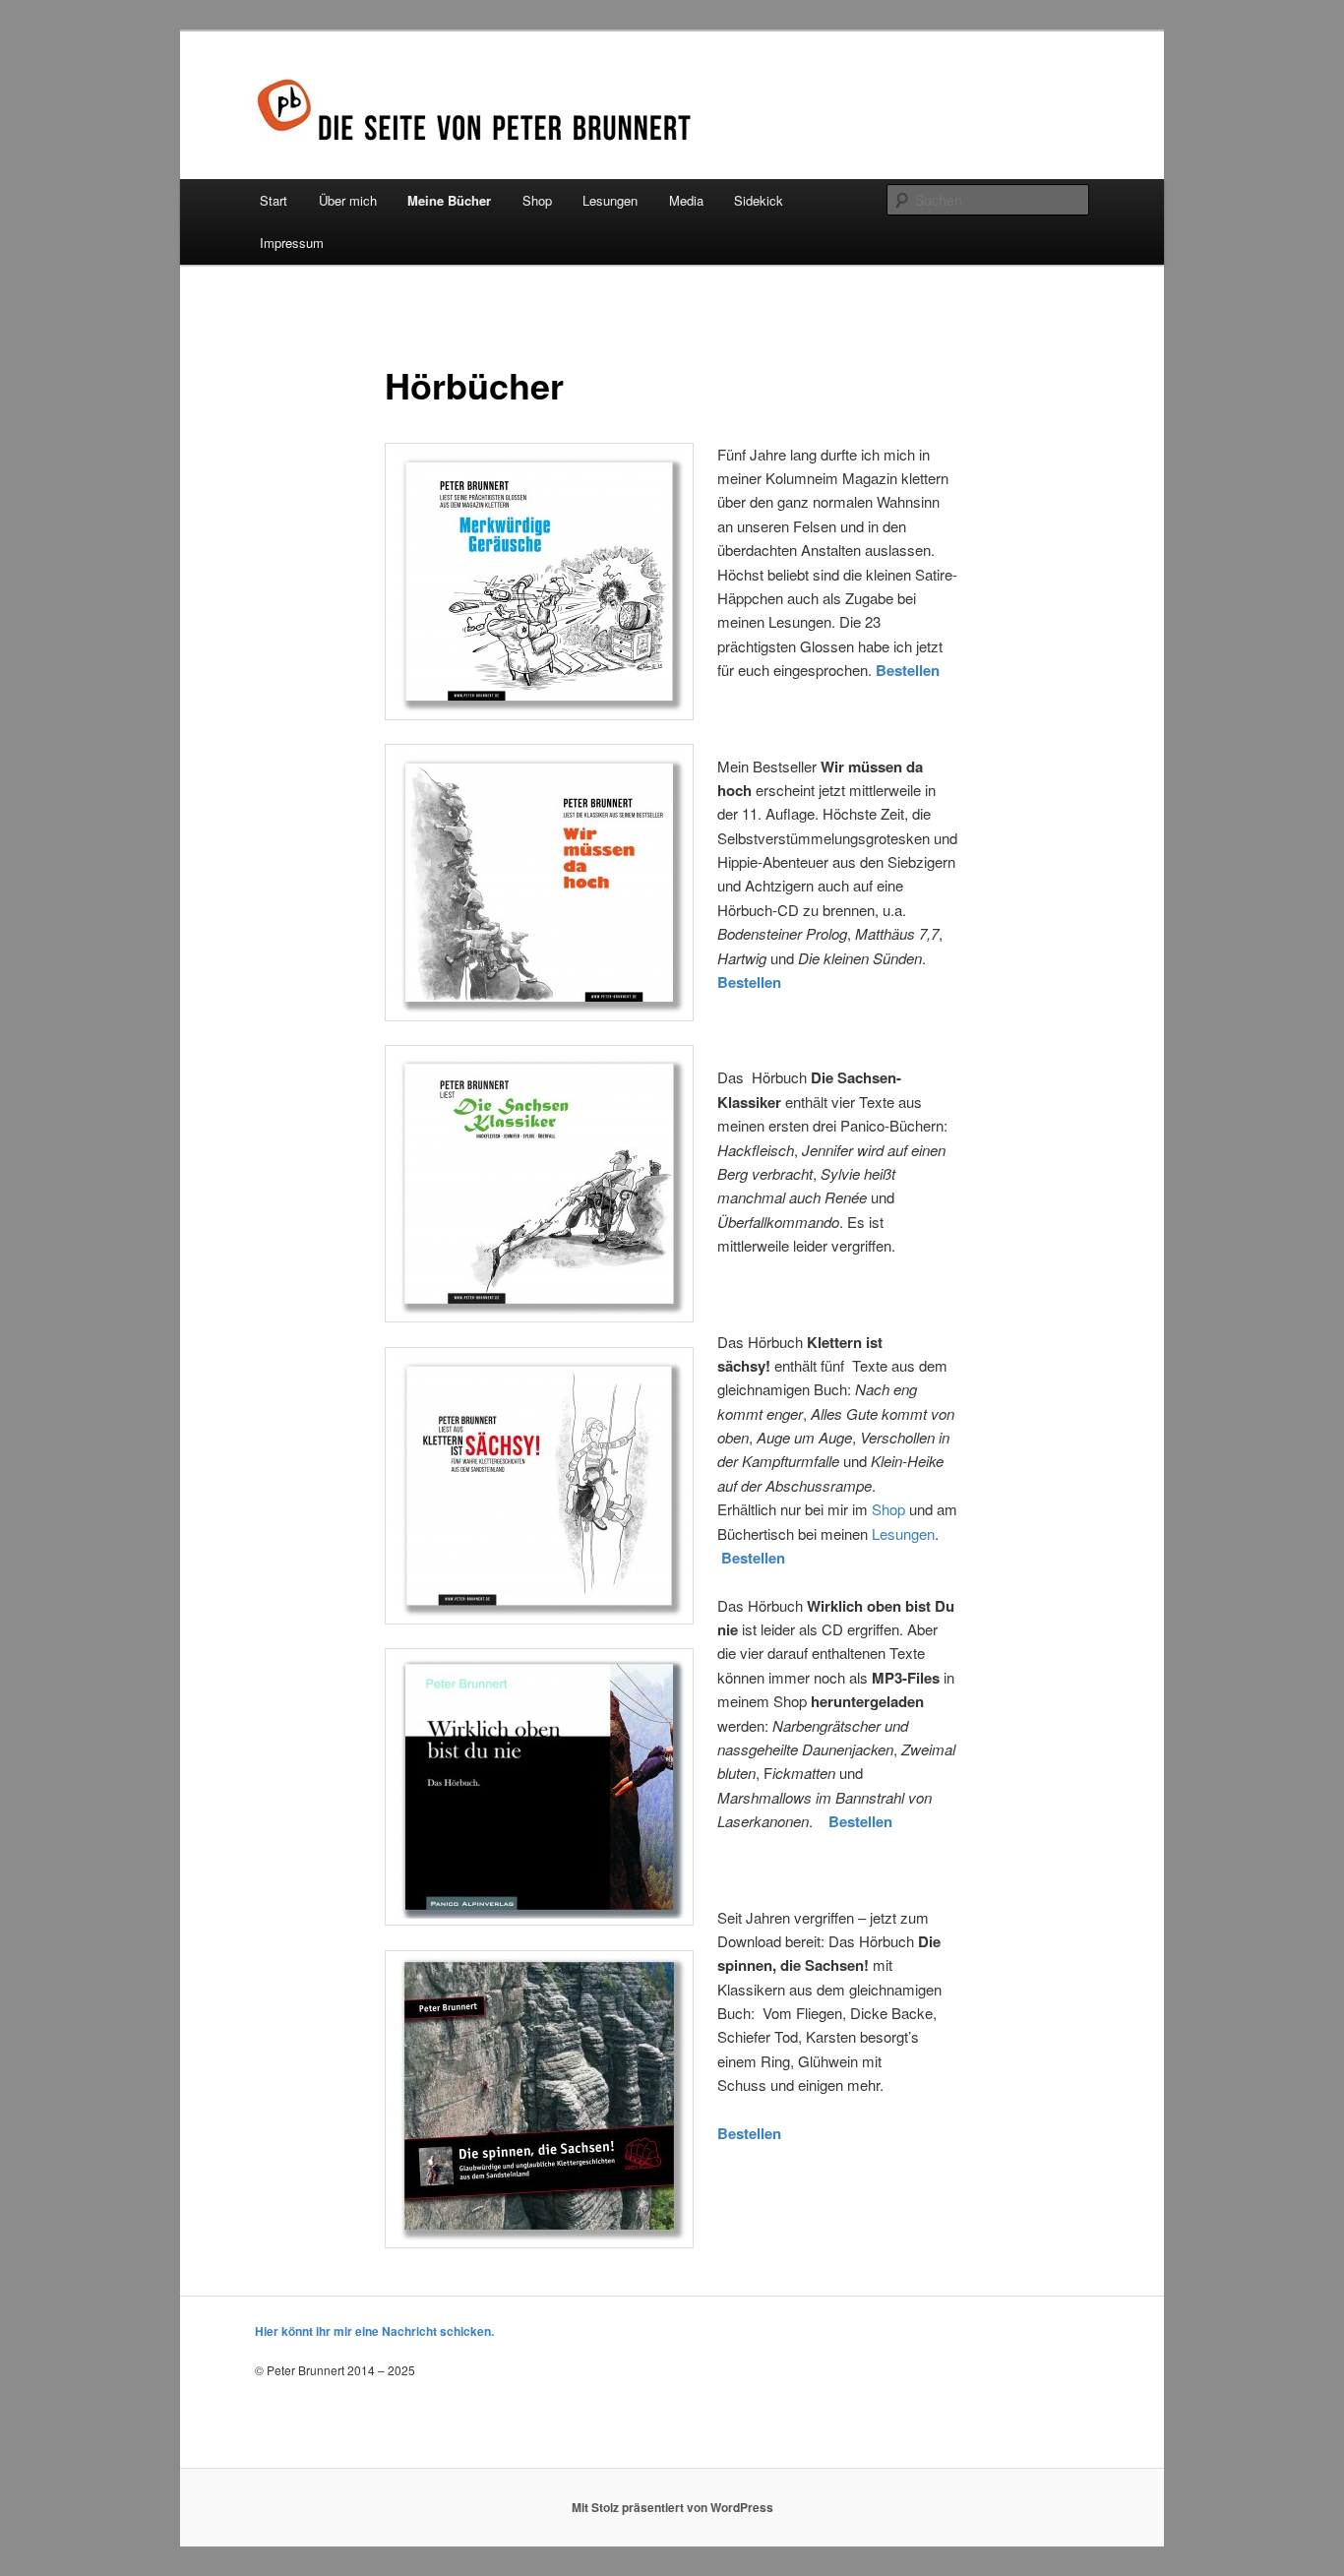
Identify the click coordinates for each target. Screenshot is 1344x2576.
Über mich (348, 200)
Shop (537, 200)
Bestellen (749, 982)
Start (274, 200)
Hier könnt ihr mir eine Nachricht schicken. (374, 2331)
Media (686, 200)
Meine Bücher (449, 200)
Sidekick (759, 200)
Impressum (292, 243)
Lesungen (610, 200)
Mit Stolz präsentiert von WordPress (672, 2507)
